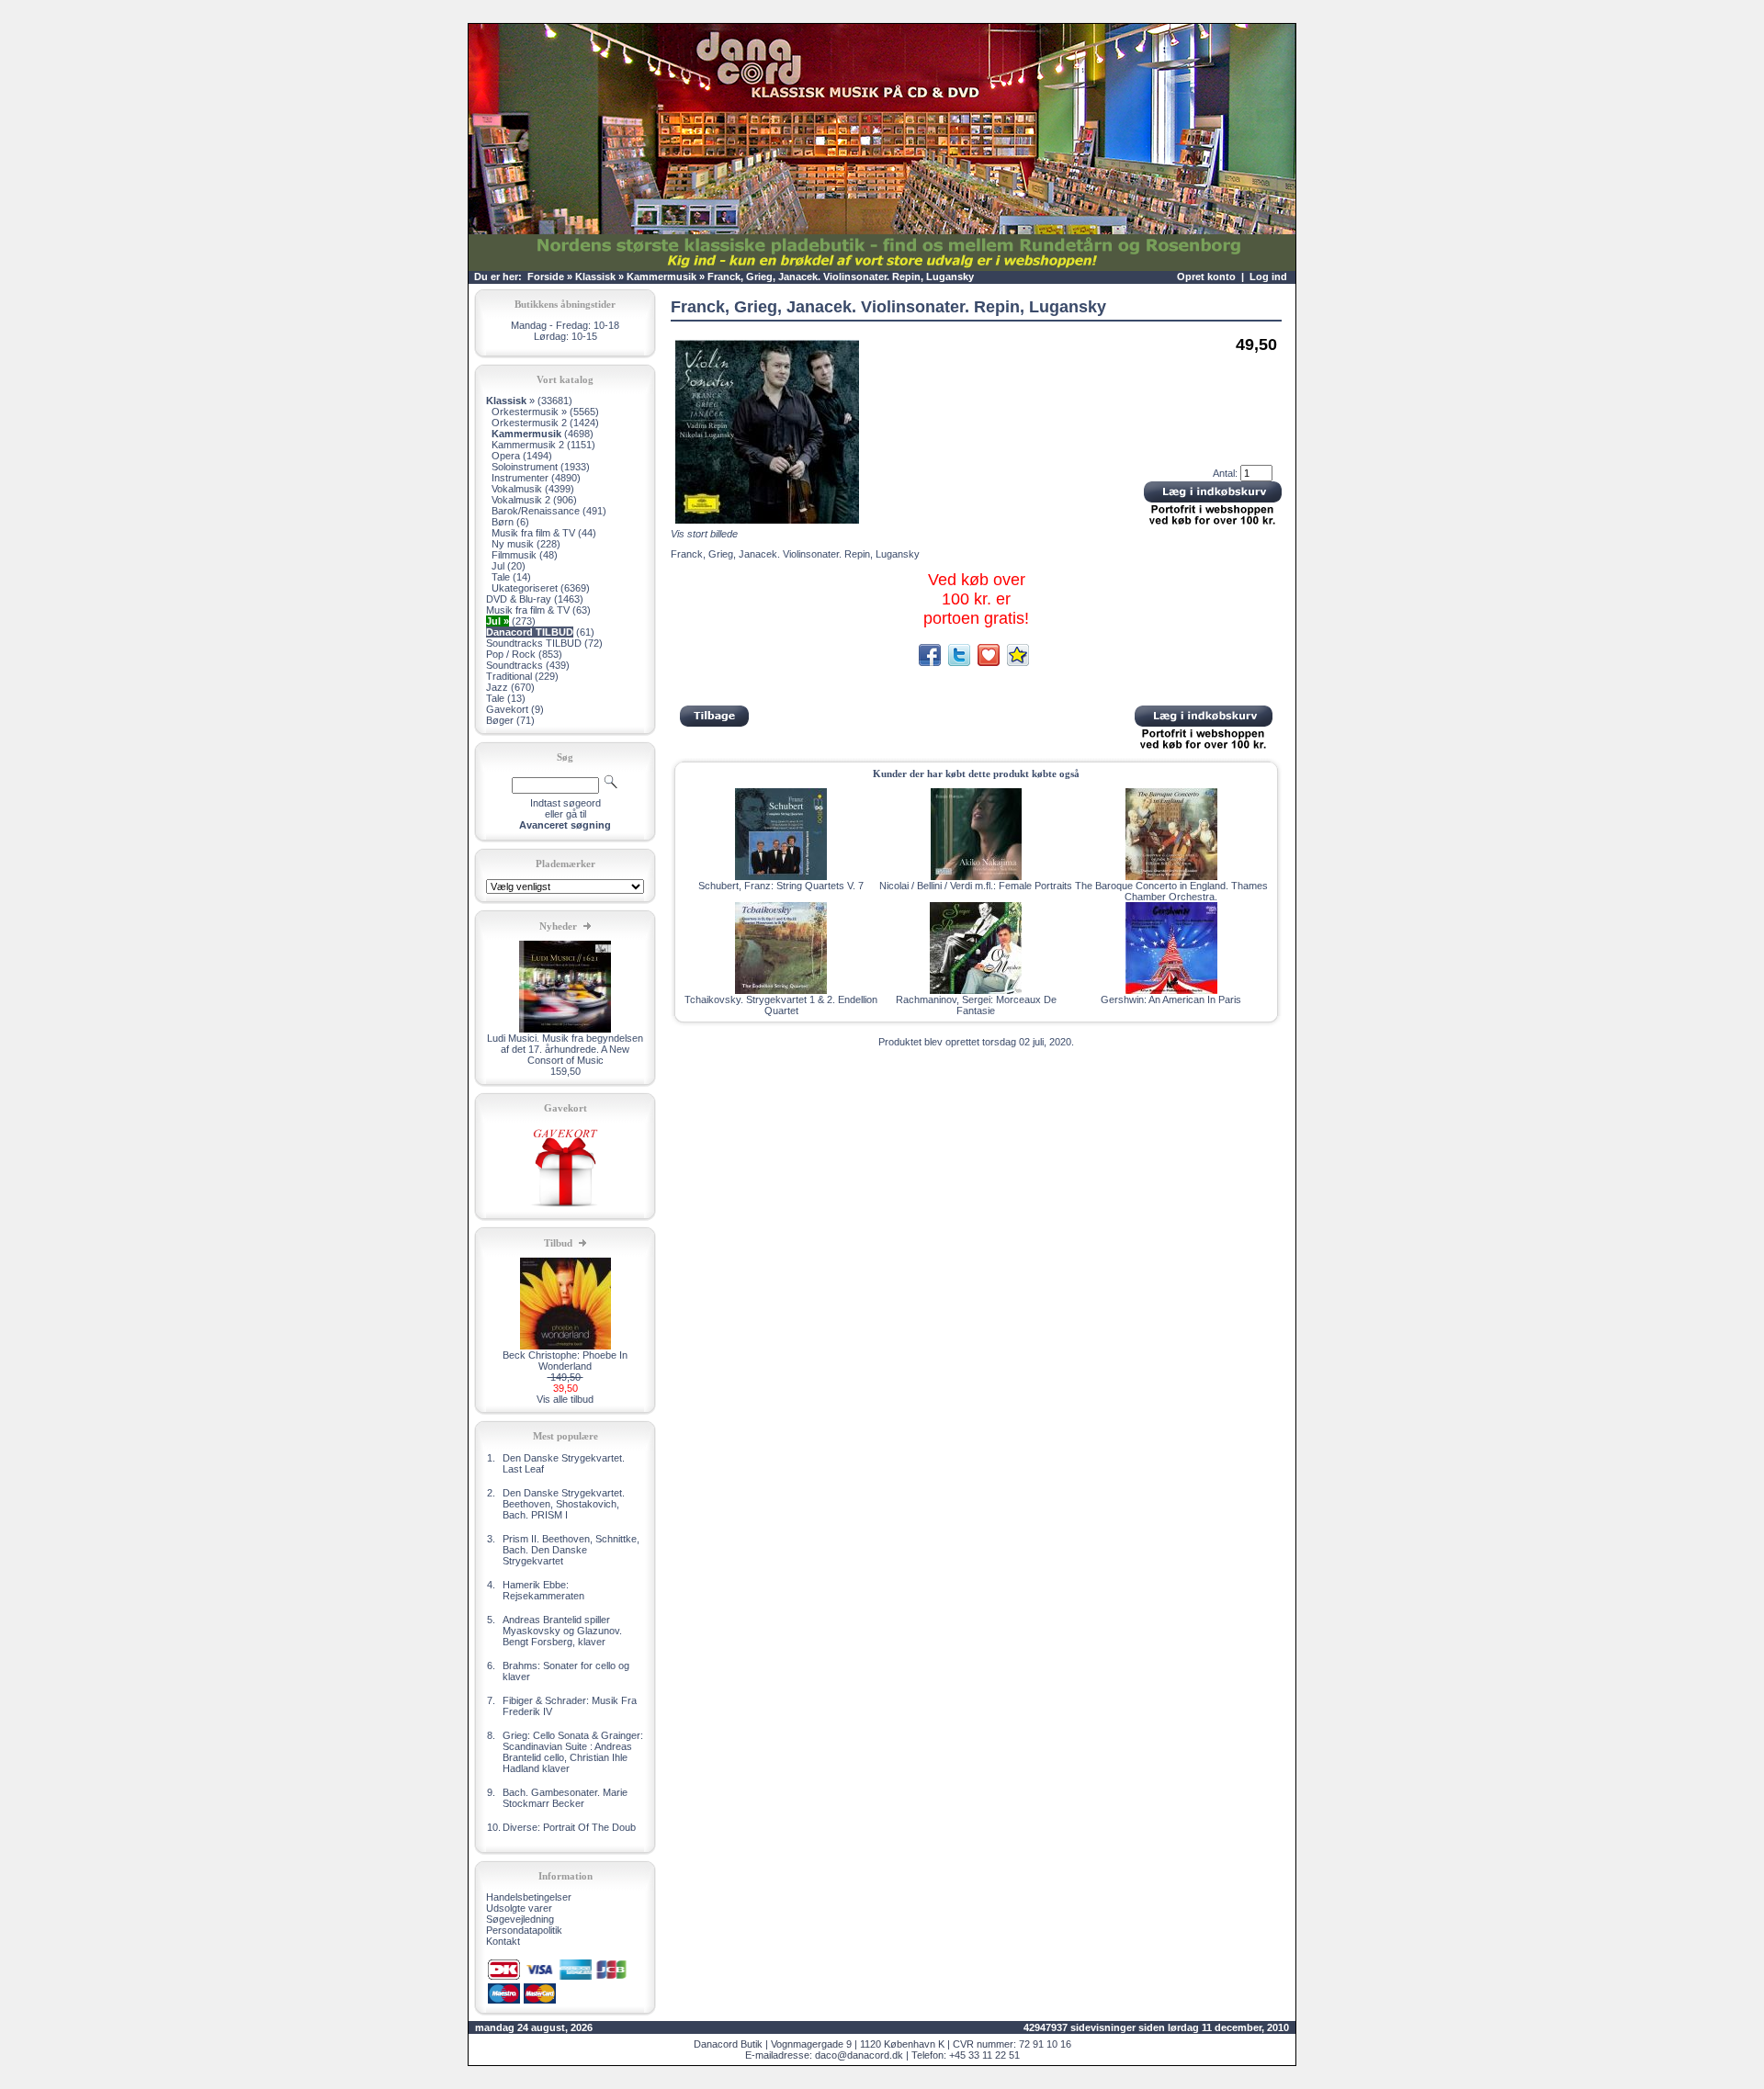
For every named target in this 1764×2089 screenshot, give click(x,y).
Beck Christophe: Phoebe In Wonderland (565, 1361)
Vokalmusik (517, 489)
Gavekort (507, 709)
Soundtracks (514, 665)
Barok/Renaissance (536, 511)
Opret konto (1206, 277)
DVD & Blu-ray (519, 599)
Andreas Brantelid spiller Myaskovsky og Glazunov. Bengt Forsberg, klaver (562, 1631)
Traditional (509, 676)
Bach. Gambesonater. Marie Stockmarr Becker (565, 1798)
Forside (546, 277)
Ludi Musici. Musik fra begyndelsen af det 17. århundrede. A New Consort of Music (565, 1049)
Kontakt (503, 1941)
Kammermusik (661, 277)
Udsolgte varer (519, 1908)
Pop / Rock (511, 654)
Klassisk (595, 277)
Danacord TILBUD (530, 632)
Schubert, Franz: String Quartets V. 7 (781, 886)
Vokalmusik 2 (521, 500)
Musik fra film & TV (533, 533)
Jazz (497, 687)
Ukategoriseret (525, 588)
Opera (506, 456)
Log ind (1268, 277)
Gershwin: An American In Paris (1171, 999)
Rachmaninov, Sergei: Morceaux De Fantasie (976, 1005)
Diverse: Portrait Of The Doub (569, 1827)
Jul (498, 566)
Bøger (500, 720)
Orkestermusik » (529, 412)
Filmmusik (514, 555)
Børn (503, 522)
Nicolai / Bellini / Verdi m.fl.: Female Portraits (976, 886)
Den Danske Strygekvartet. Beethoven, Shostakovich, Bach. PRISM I (564, 1504)
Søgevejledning (520, 1919)
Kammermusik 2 (528, 445)
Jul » (498, 621)
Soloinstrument (525, 467)
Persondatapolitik (524, 1930)
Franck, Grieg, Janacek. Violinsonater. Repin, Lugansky (841, 277)
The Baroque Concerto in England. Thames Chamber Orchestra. (1171, 891)
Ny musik (513, 544)
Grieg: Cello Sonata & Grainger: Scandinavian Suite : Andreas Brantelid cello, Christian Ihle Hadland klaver (573, 1752)
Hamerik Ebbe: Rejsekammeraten (543, 1590)
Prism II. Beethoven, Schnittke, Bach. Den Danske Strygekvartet (571, 1550)
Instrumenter (520, 478)
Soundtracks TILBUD (534, 643)
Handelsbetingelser (529, 1897)
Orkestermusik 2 (529, 423)
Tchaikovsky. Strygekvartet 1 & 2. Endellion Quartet (781, 1005)
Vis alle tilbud (565, 1399)
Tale (501, 577)
